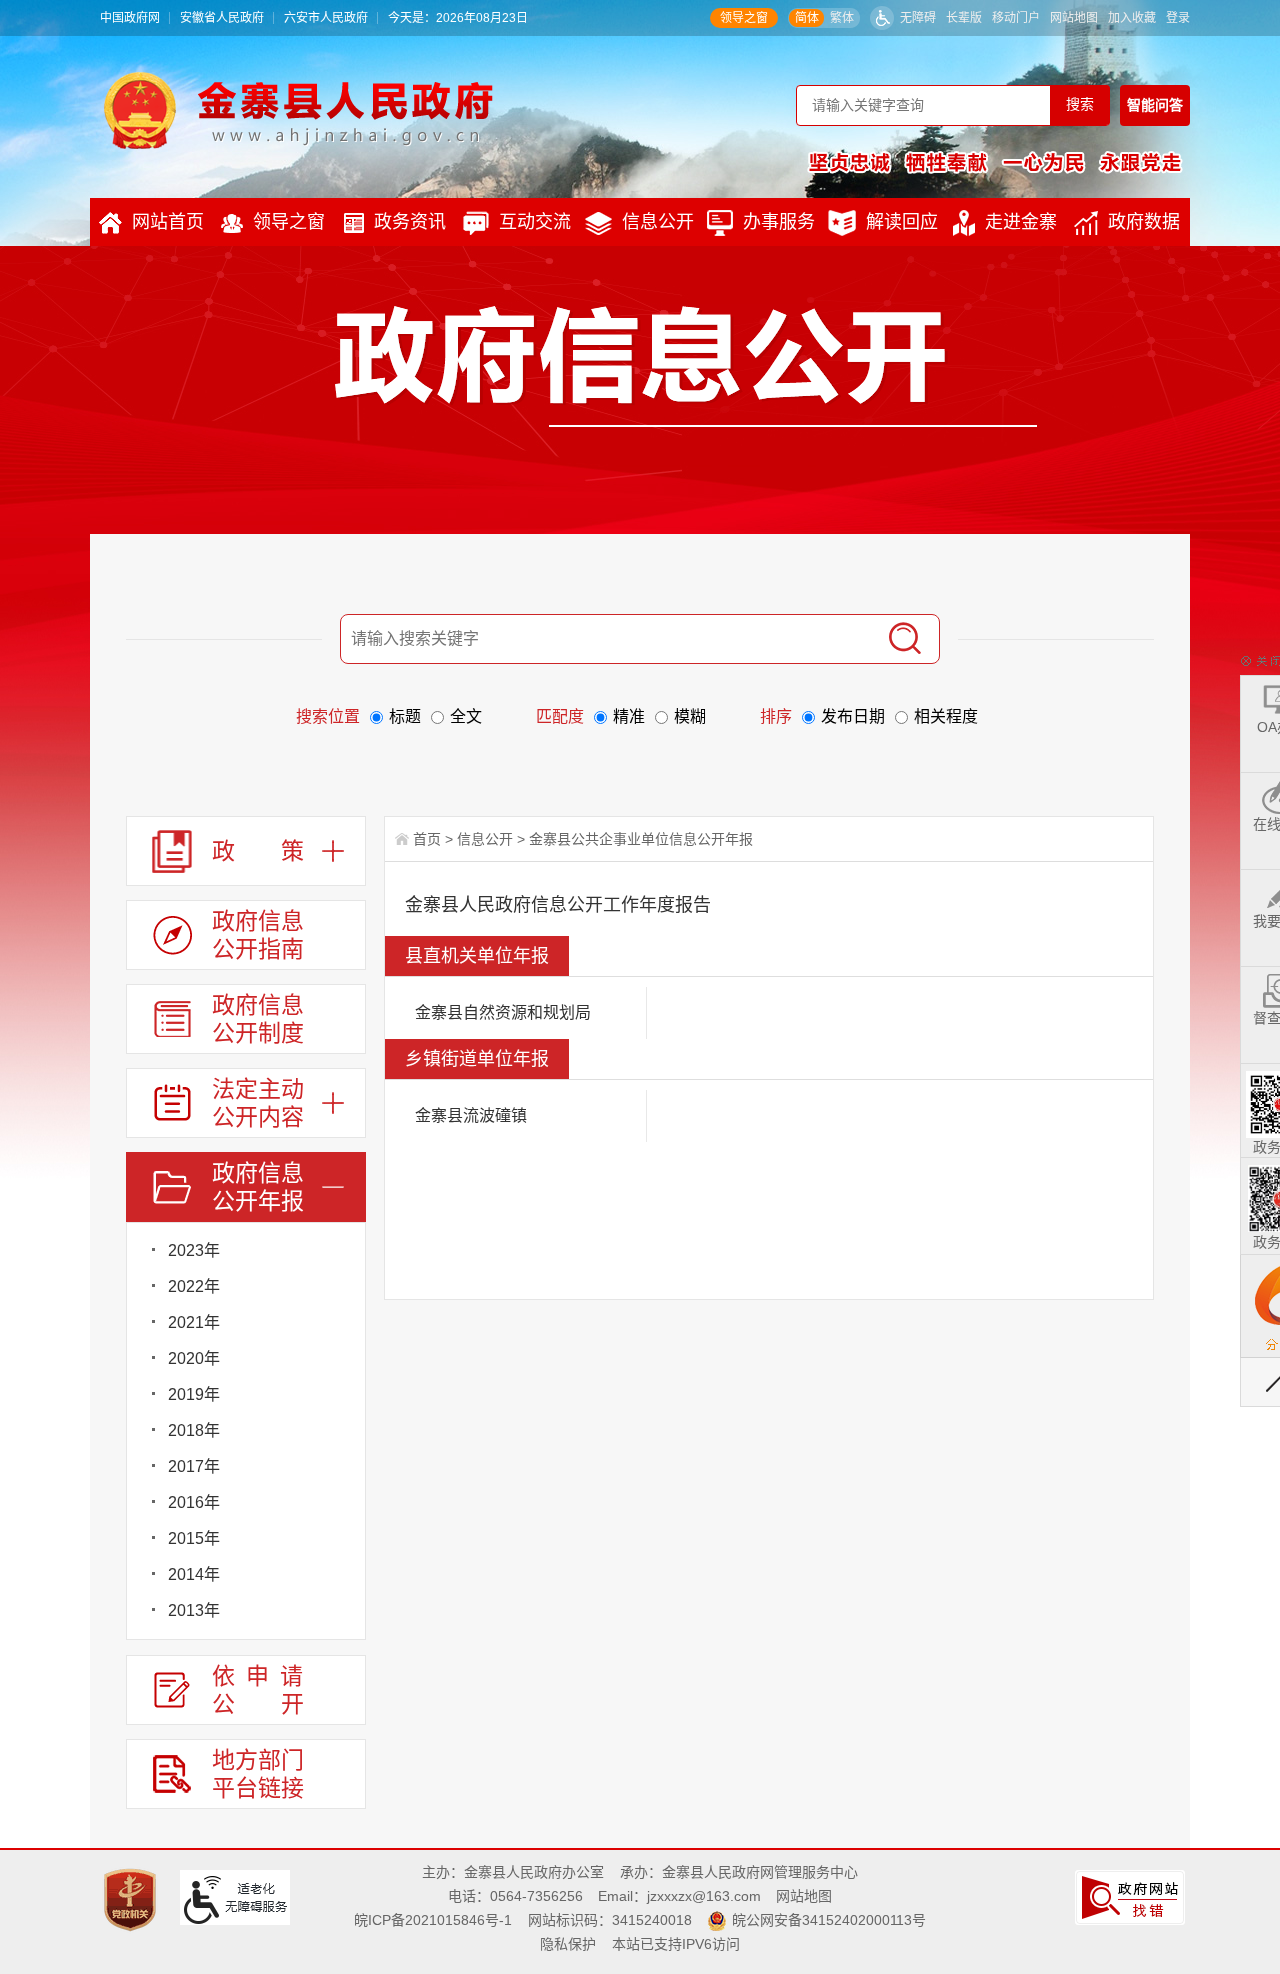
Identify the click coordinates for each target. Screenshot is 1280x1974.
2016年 (194, 1502)
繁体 (842, 18)
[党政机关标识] (132, 1899)
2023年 (194, 1250)
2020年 (194, 1358)
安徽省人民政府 (222, 18)
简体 (807, 18)
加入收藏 (1132, 18)
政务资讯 (410, 222)
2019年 (194, 1394)
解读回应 (902, 222)
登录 (1178, 18)
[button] (964, 18)
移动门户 (1016, 18)
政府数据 (1144, 222)
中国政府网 (130, 18)
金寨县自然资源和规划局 (503, 1012)
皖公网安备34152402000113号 (829, 1920)
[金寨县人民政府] (298, 110)
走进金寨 (1021, 222)
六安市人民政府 (326, 18)
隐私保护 (568, 1944)
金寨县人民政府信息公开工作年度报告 (558, 905)
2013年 (194, 1610)
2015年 (194, 1538)
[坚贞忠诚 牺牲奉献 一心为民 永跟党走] (995, 162)
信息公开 (658, 222)
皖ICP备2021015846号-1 (433, 1920)
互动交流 (535, 222)
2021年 (194, 1322)
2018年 (194, 1430)
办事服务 (779, 222)
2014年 (194, 1574)
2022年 (194, 1286)
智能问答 (1155, 105)
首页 (427, 839)
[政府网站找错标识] (1132, 1896)
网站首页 (168, 222)
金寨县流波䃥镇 (471, 1115)
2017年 (194, 1466)
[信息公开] (686, 366)
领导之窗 (744, 18)
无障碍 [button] (918, 18)
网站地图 (1074, 18)
